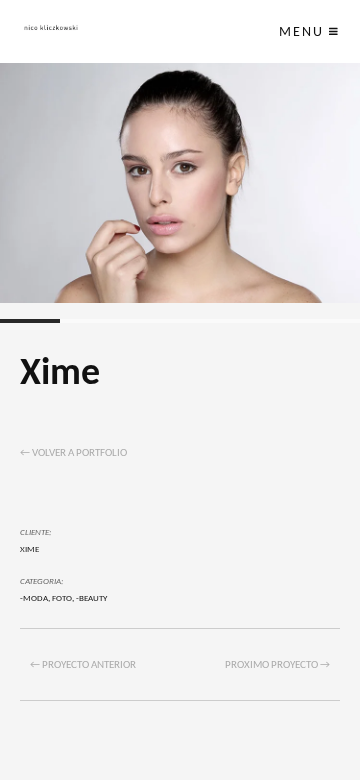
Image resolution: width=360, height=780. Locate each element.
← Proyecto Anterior (83, 665)
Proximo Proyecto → (277, 665)
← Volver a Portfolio (73, 453)
